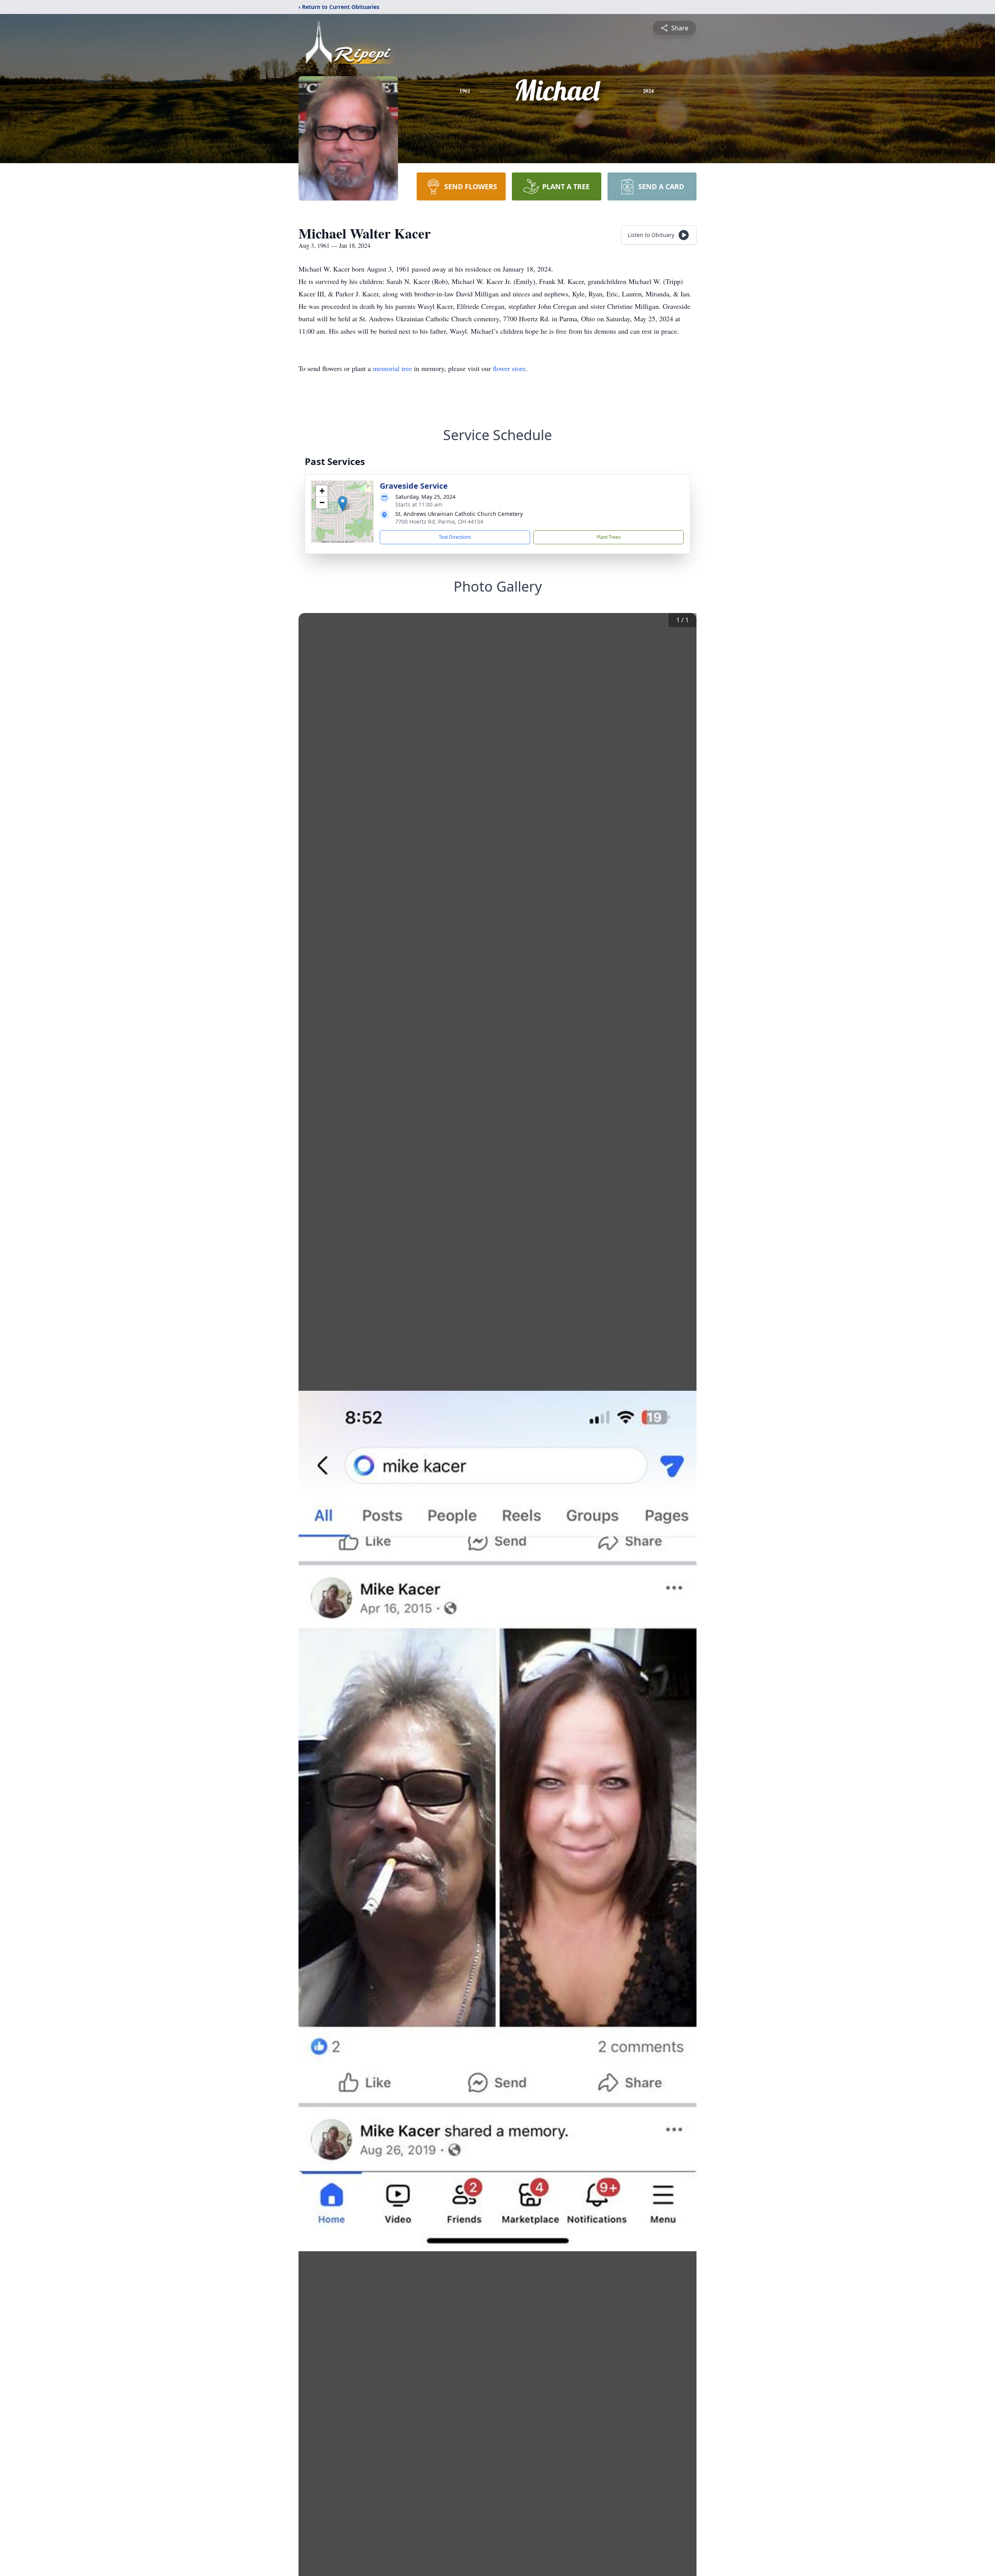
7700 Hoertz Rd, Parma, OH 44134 (439, 522)
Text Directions (455, 537)
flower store (509, 368)
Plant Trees (609, 537)
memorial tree (392, 368)
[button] (343, 504)
